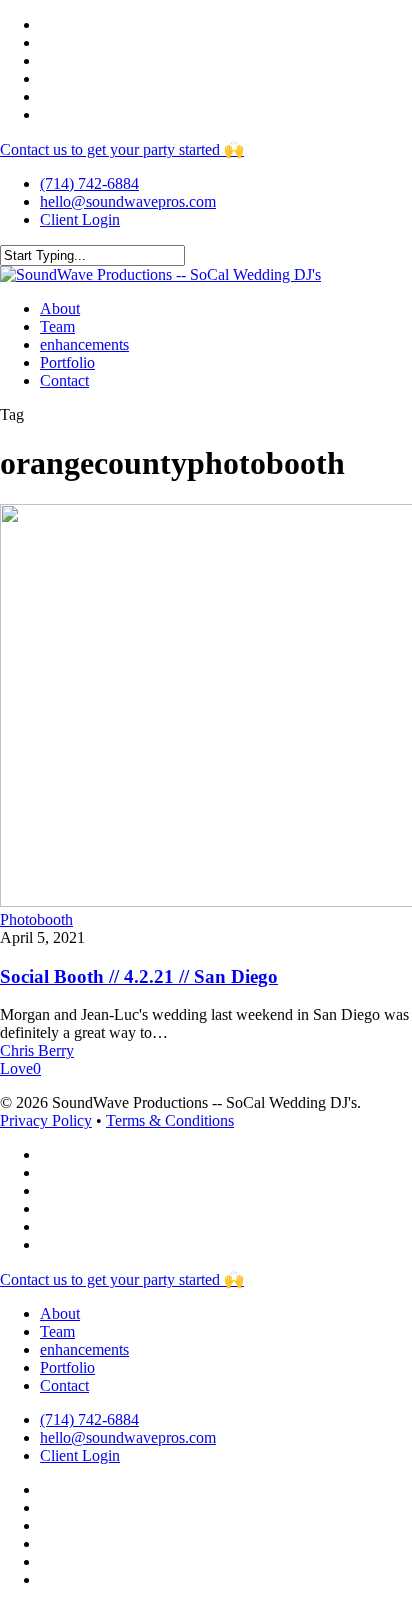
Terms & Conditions (170, 1120)
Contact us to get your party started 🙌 (122, 149)
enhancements (84, 1349)
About (60, 1313)
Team (57, 1331)
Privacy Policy (46, 1120)
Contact (64, 1385)
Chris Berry (37, 1050)
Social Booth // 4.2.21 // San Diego (139, 976)
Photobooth (36, 919)
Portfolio (67, 1367)
